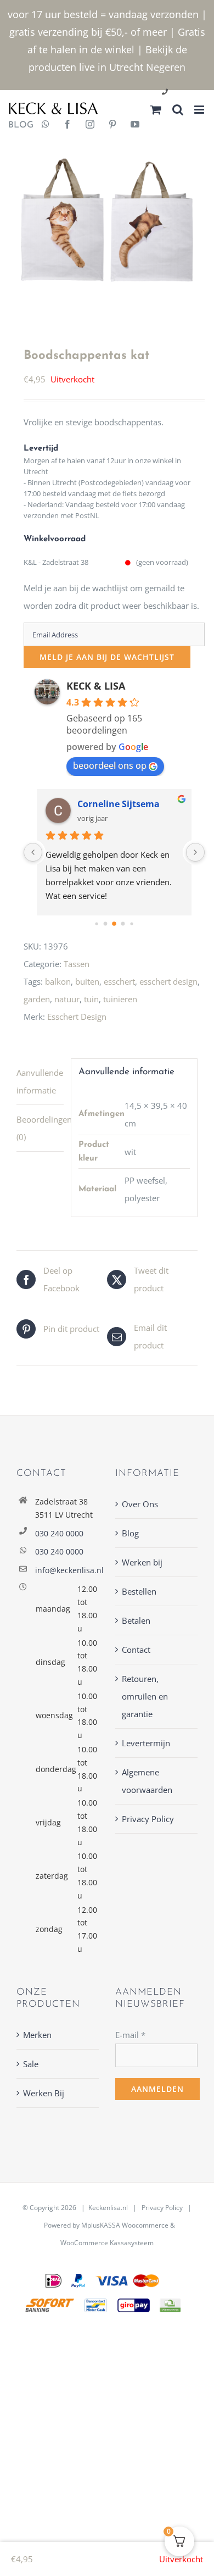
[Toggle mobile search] (178, 110)
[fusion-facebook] (67, 125)
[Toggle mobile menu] (200, 110)
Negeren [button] (166, 67)
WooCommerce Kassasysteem (107, 2243)
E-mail (130, 2035)
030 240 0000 (59, 1533)
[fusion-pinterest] (112, 125)
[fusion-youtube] (135, 125)
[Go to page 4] (123, 924)
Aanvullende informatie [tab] (40, 1081)
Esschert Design (77, 1017)
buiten (87, 981)
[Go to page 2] (106, 924)
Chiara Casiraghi (114, 804)
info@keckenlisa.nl (67, 1570)
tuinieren (120, 999)
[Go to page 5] (132, 924)
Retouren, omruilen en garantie (145, 1696)
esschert (119, 981)
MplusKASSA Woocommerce (125, 2225)
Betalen (136, 1620)
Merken (37, 2035)
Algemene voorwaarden (147, 1781)
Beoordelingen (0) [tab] (40, 1128)
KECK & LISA (96, 686)
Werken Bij (44, 2093)
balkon (58, 981)
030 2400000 (191, 93)
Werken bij (142, 1562)
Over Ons (140, 1504)
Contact (136, 1650)
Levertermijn (146, 1743)
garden (37, 999)
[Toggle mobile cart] (156, 110)
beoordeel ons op (110, 765)
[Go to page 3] (114, 924)
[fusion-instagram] (90, 125)
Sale (31, 2064)
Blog (130, 1533)
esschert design (168, 981)
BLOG (17, 125)
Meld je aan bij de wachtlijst (107, 657)
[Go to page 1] (97, 924)
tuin (91, 999)
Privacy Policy (148, 1819)
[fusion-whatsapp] (46, 125)
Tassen (77, 964)
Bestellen (139, 1591)
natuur (67, 999)
